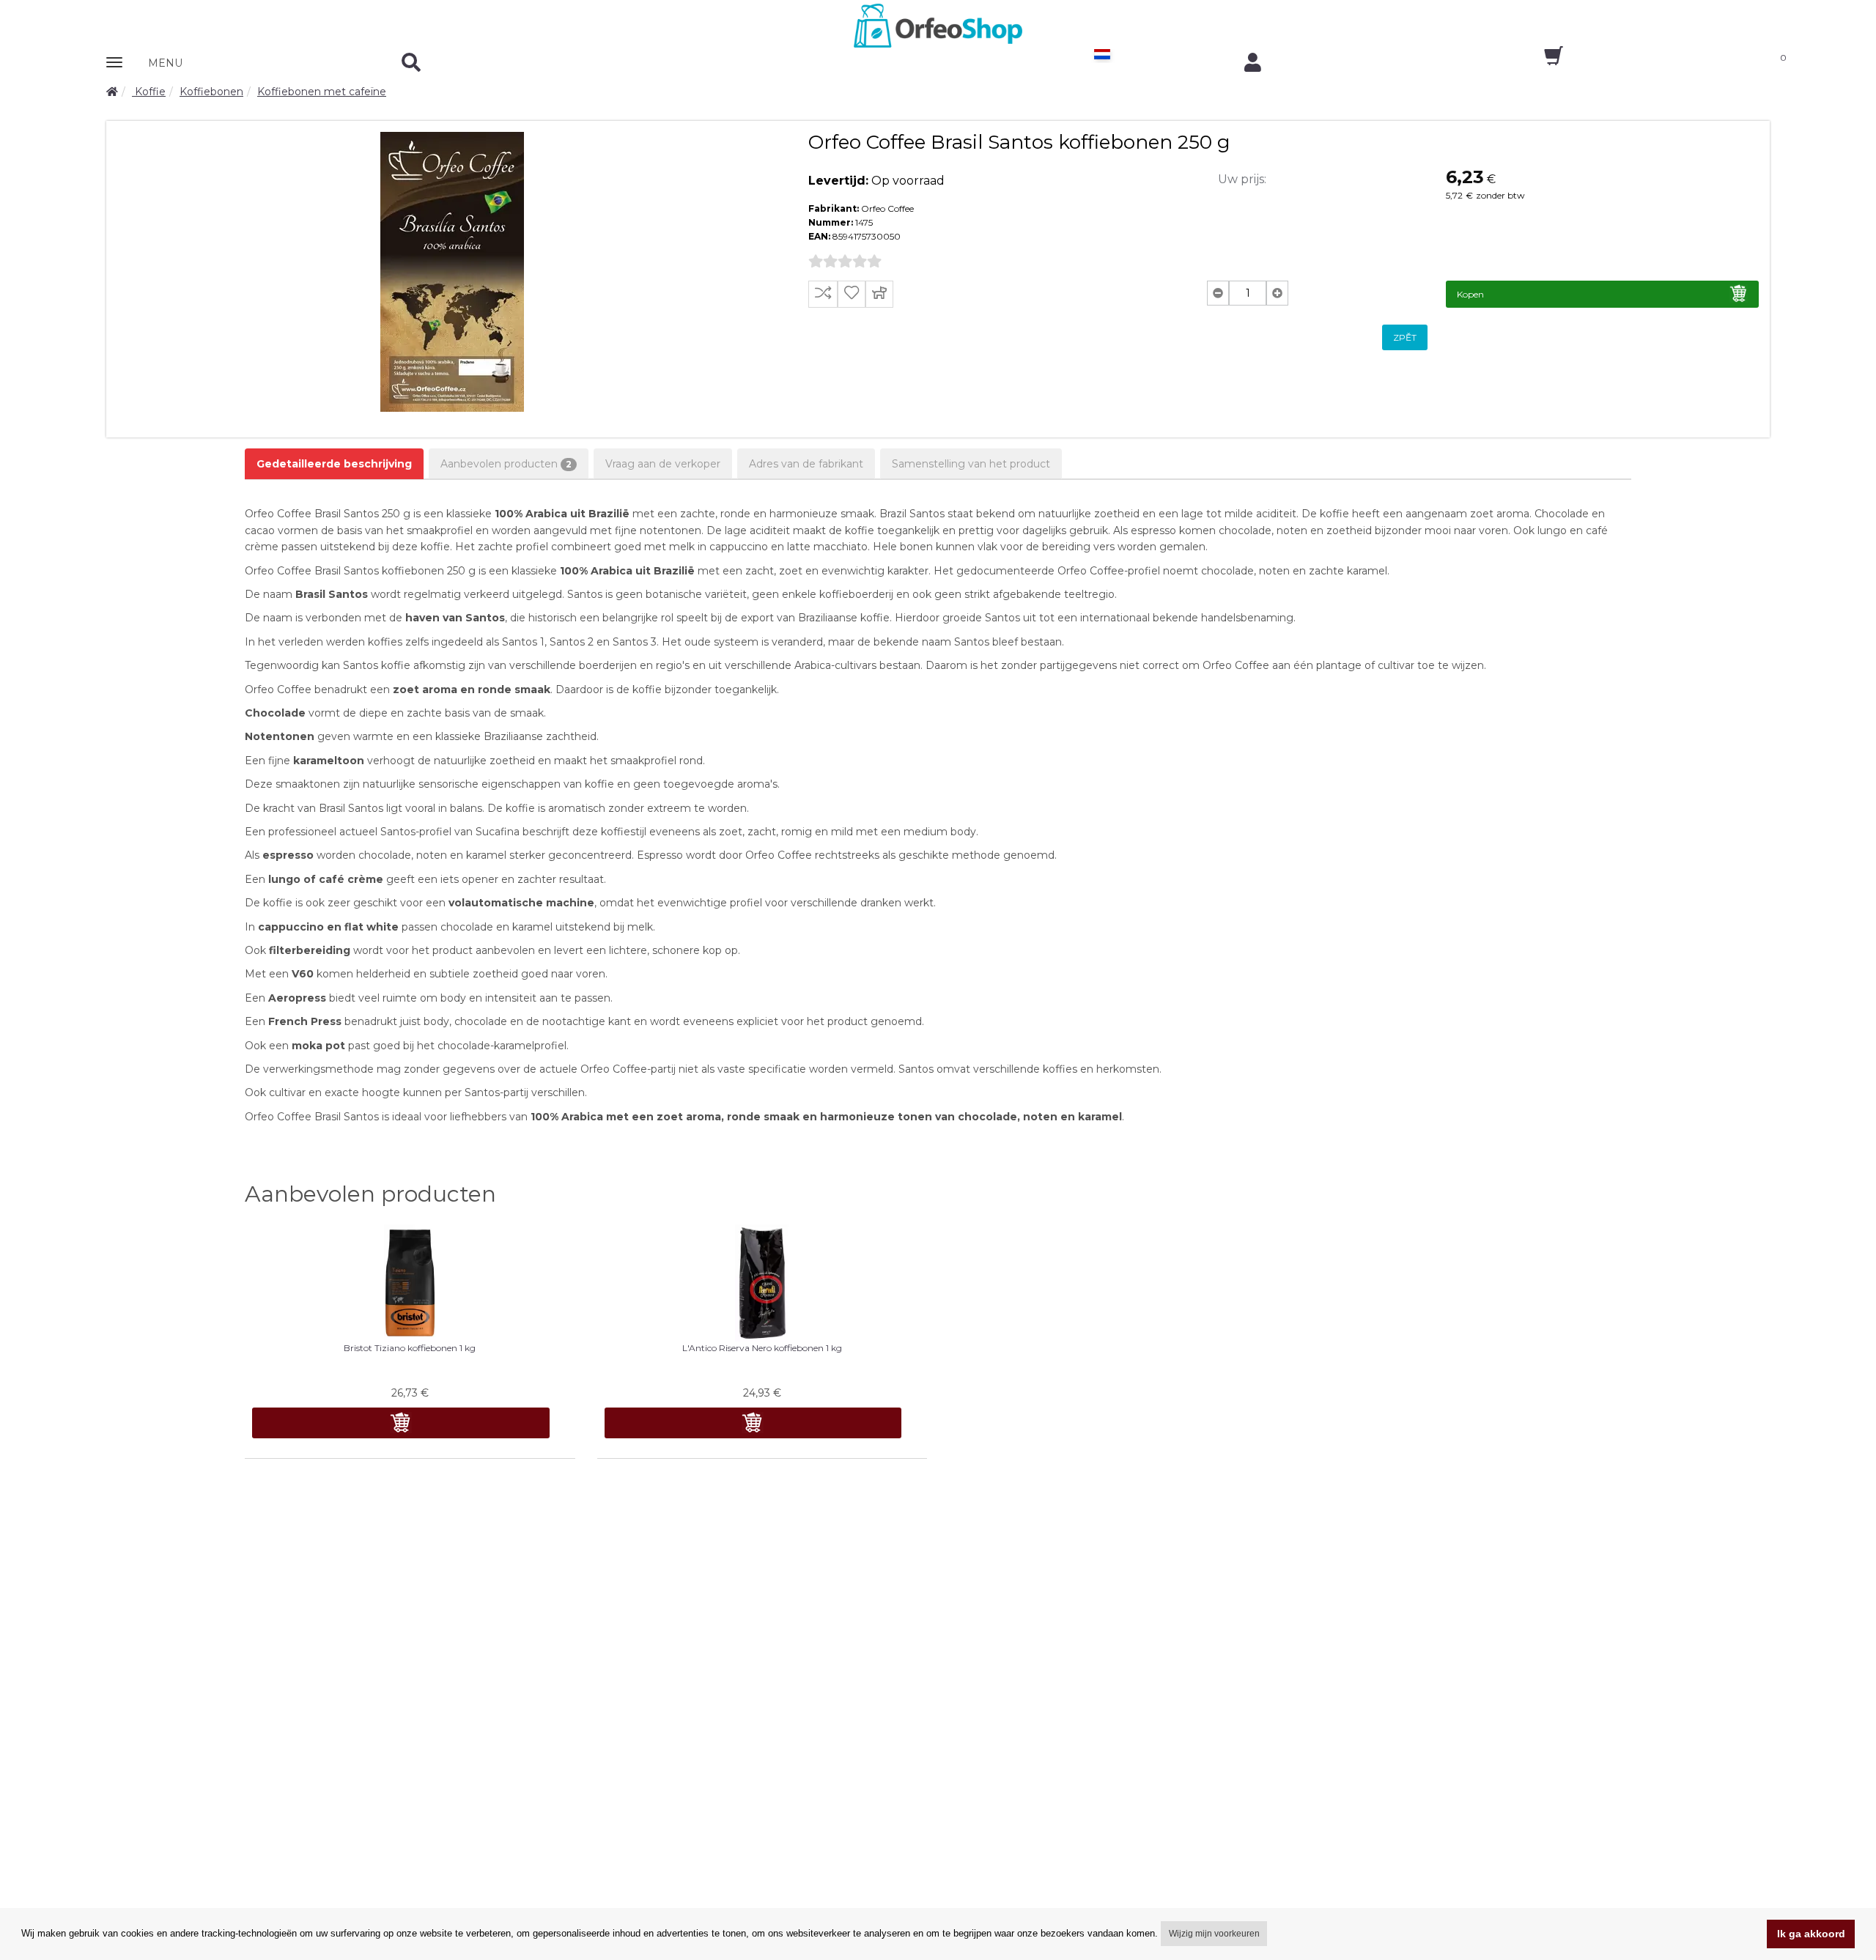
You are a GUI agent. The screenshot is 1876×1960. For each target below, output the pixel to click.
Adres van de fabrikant (806, 464)
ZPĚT (1405, 337)
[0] (1541, 61)
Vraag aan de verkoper (663, 464)
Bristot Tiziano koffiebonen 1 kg (410, 1348)
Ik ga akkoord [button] (1811, 1934)
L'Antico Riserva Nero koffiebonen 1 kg (762, 1348)
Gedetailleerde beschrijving (334, 464)
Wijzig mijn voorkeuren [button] (1214, 1934)
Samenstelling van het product (971, 464)
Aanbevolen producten (506, 464)
